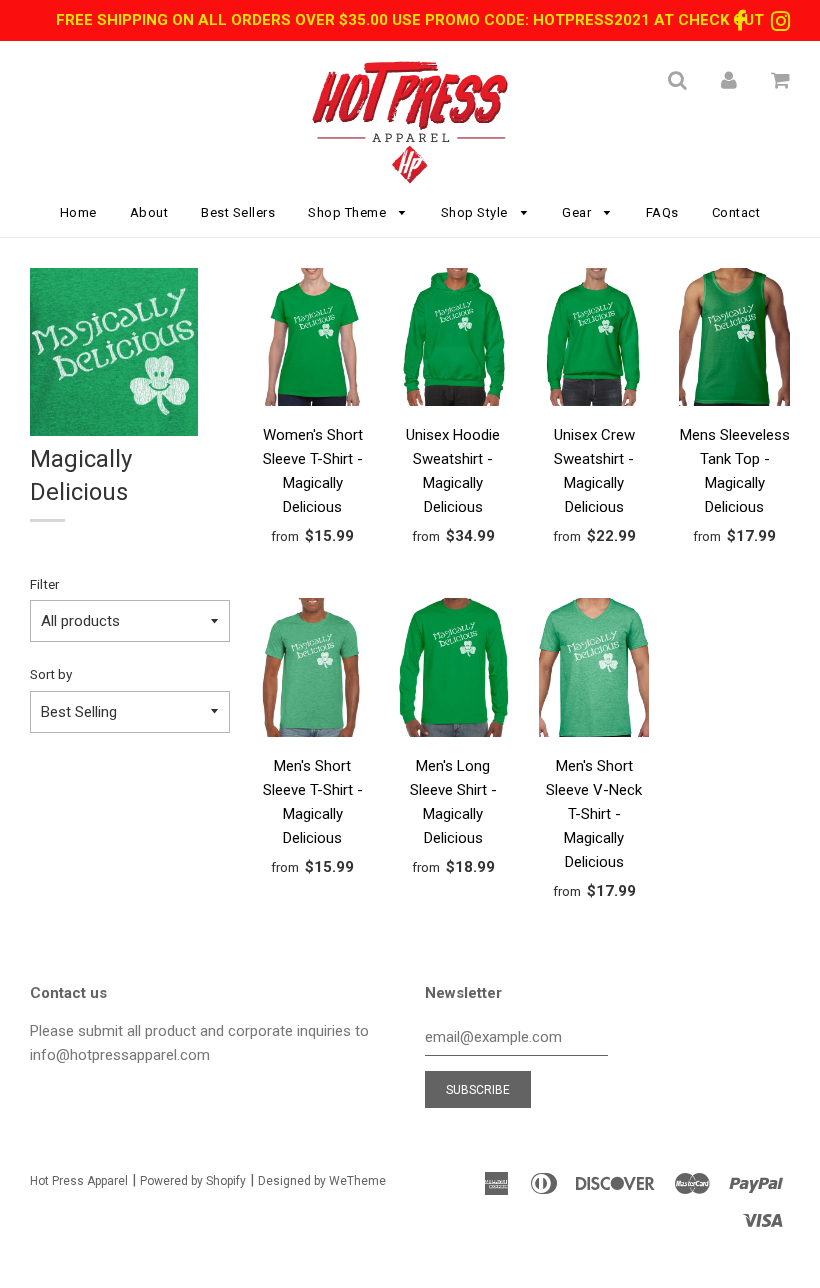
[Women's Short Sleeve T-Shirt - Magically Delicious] (313, 340)
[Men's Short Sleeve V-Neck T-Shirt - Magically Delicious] (594, 670)
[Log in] (729, 80)
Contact (736, 212)
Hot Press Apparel (79, 1181)
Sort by (51, 674)
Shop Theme (349, 212)
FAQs (662, 212)
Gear (578, 212)
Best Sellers (238, 212)
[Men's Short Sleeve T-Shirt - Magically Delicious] (313, 670)
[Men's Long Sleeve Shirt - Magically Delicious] (453, 670)
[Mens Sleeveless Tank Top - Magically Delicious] (734, 340)
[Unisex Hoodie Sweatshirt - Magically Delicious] (453, 340)
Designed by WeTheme (322, 1181)
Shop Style (476, 212)
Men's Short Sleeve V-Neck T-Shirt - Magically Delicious (594, 814)
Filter (44, 584)
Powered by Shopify (193, 1181)
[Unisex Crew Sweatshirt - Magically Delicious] (594, 340)
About (149, 212)
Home (78, 212)
